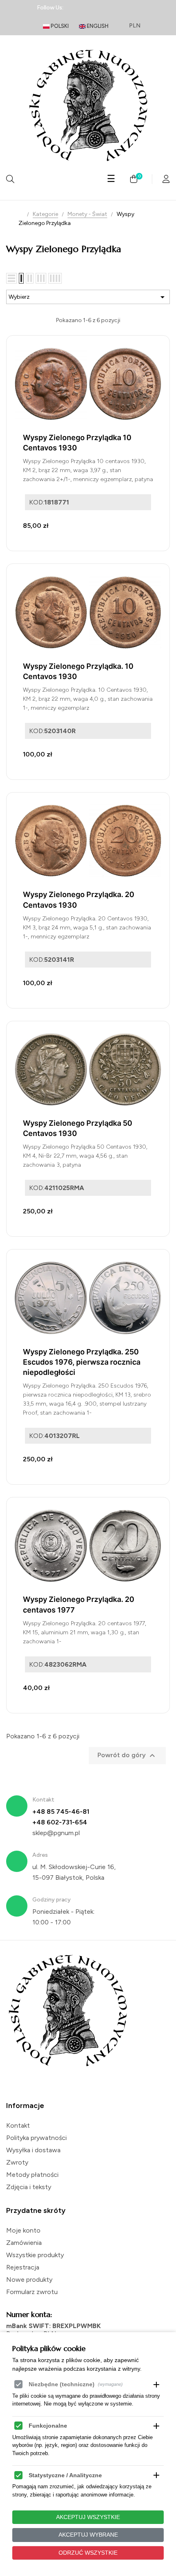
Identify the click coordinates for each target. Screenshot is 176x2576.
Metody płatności (32, 2175)
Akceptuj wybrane (88, 2535)
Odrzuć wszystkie (88, 2553)
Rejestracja (23, 2267)
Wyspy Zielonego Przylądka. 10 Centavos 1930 (78, 671)
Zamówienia (24, 2243)
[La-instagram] (104, 8)
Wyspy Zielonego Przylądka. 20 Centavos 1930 (79, 900)
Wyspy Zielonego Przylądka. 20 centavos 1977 (79, 1604)
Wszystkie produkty (35, 2255)
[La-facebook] (75, 8)
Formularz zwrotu (32, 2292)
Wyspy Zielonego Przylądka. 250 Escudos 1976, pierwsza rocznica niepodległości (82, 1362)
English (97, 26)
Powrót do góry (127, 1756)
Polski (59, 26)
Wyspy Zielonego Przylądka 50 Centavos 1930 (78, 1128)
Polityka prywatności (36, 2138)
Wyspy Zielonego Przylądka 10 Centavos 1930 (77, 443)
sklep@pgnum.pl (56, 1833)
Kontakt (18, 2125)
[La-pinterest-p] (118, 8)
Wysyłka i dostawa (33, 2150)
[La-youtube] (133, 8)
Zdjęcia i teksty (29, 2187)
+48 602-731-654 (60, 1822)
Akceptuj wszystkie (88, 2517)
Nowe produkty (29, 2280)
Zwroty (17, 2162)
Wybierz (88, 297)
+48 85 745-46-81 (61, 1812)
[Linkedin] (89, 8)
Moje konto (23, 2230)
